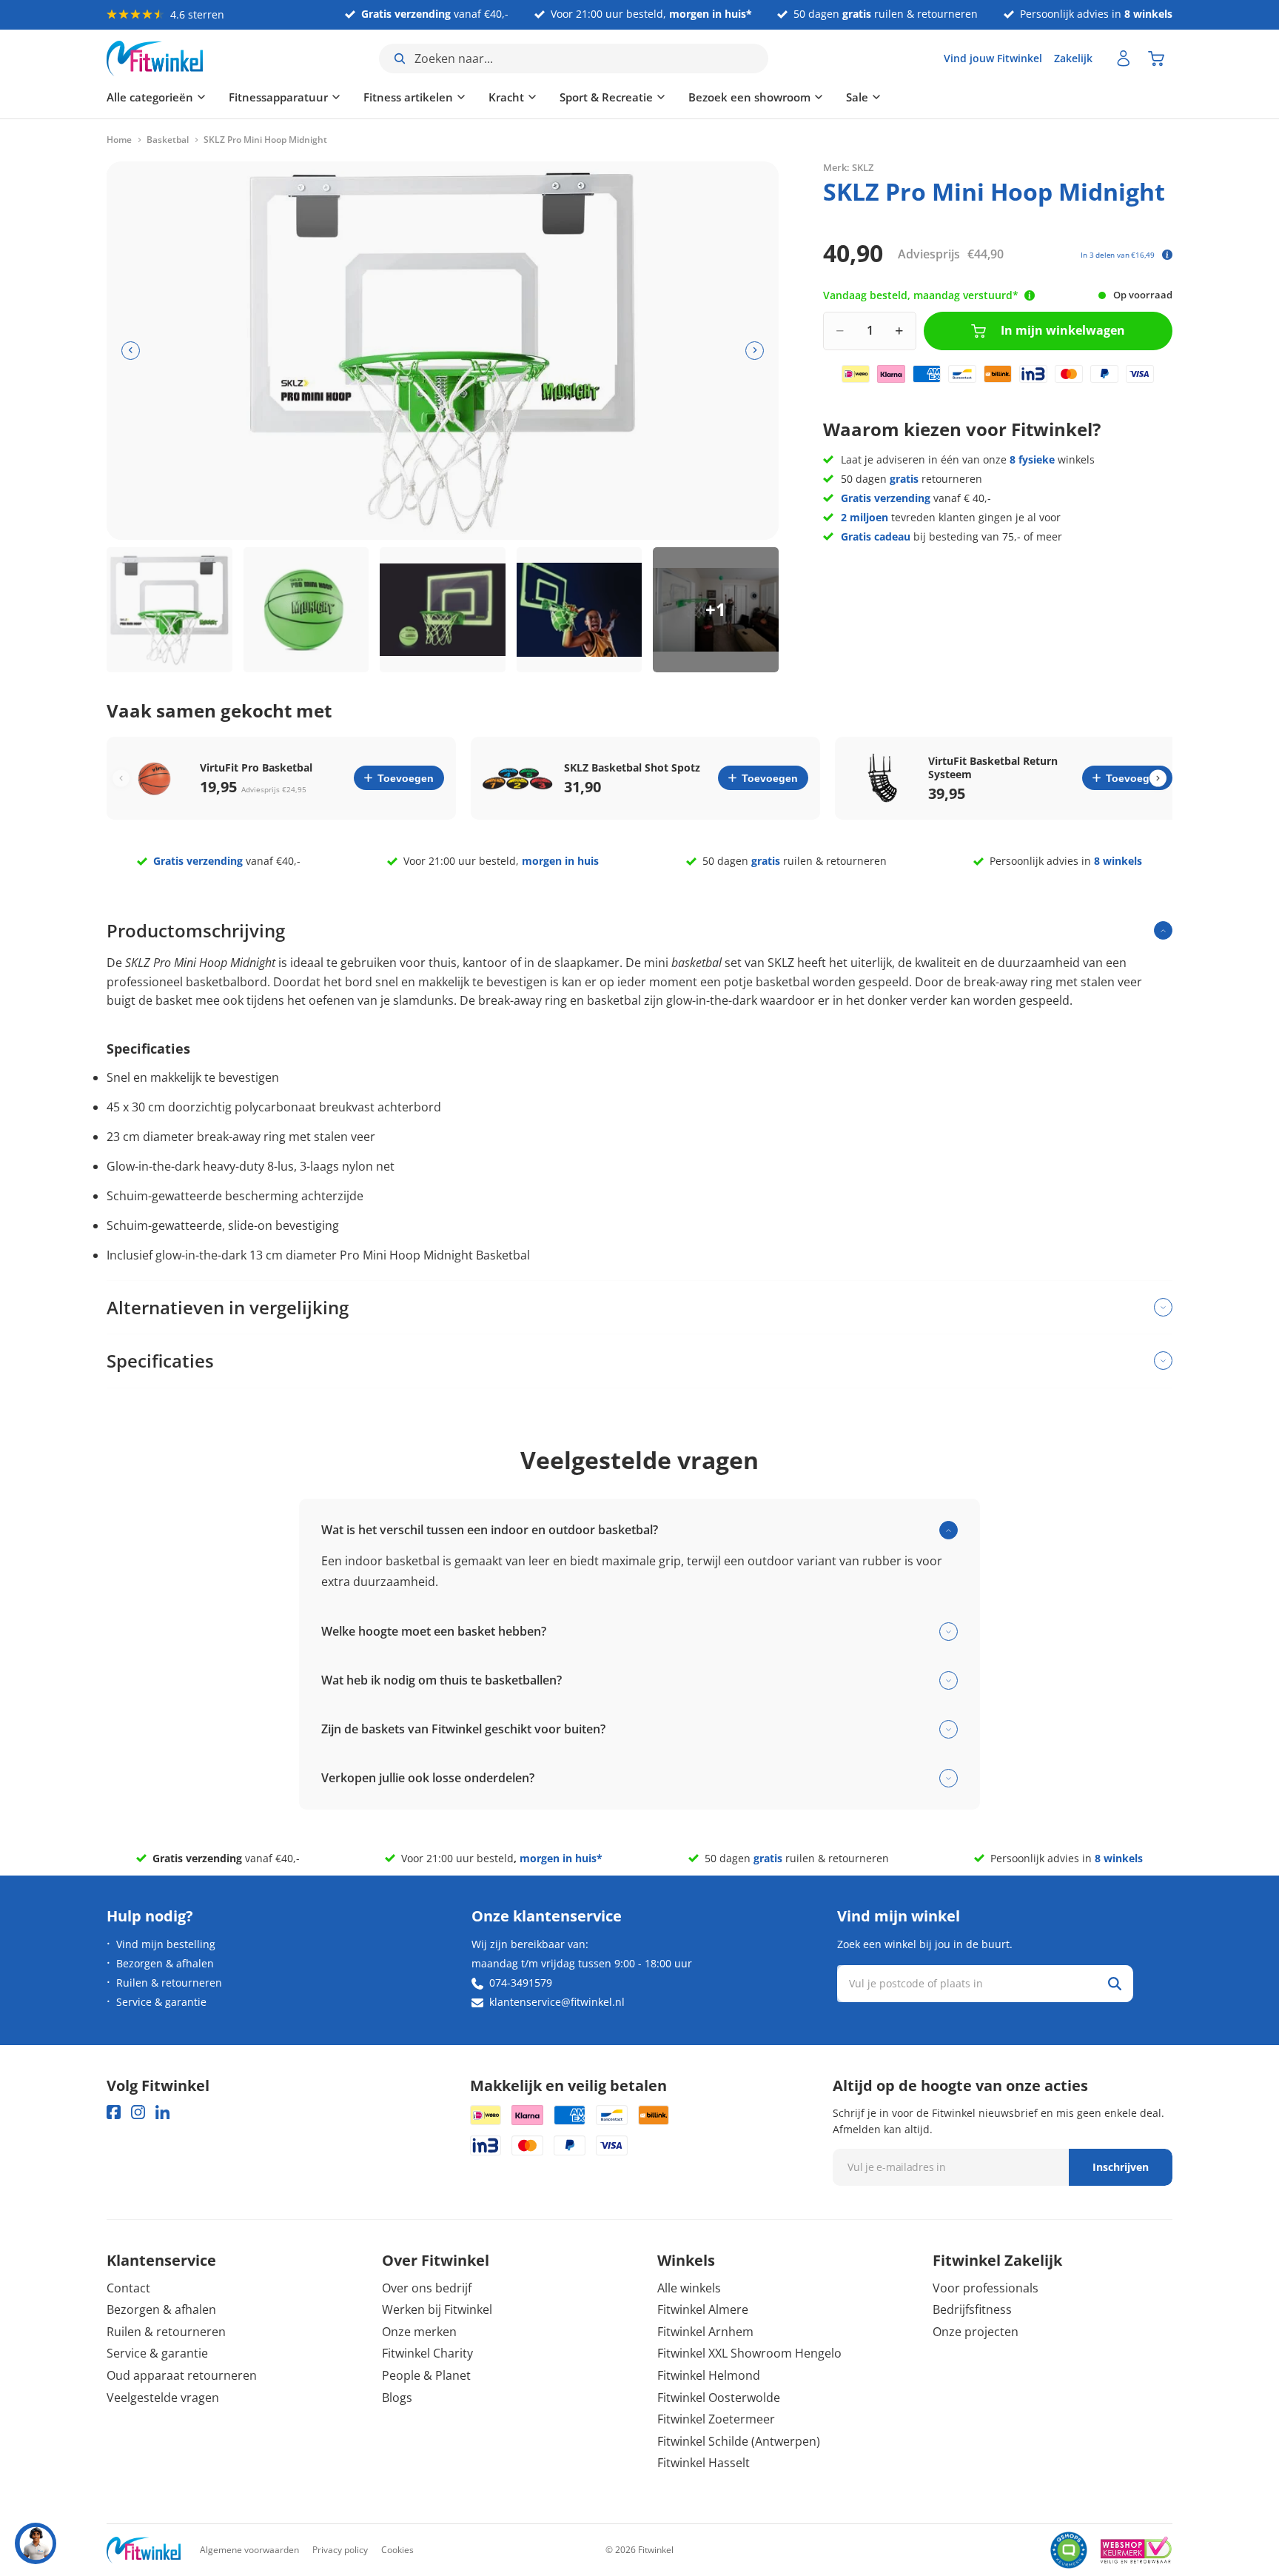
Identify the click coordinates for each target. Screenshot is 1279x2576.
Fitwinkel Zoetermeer (716, 2419)
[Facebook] (114, 2112)
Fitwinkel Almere (703, 2309)
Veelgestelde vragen (163, 2398)
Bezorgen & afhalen (165, 1963)
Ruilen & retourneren (169, 1983)
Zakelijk (1073, 58)
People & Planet (426, 2375)
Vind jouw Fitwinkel (993, 58)
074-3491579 (521, 1983)
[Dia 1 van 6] (169, 610)
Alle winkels (689, 2288)
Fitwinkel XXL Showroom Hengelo (749, 2353)
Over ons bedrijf (427, 2288)
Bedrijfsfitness (972, 2309)
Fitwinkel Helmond (709, 2375)
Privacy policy (340, 2550)
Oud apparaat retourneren (182, 2375)
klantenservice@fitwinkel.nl (557, 2002)
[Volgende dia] (755, 351)
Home (119, 140)
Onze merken (419, 2332)
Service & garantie (161, 2002)
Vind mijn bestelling (166, 1944)
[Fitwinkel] (144, 2550)
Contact (128, 2288)
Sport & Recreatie (606, 97)
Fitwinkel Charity (427, 2353)
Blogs (397, 2398)
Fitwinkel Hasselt (704, 2463)
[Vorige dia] (131, 351)
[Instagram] (138, 2112)
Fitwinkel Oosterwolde (719, 2398)
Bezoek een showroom (749, 97)
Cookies (397, 2550)
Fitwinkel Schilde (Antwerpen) (739, 2441)
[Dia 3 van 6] (443, 610)
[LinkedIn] (162, 2112)
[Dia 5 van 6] (716, 610)
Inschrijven (1121, 2167)
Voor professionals (986, 2288)
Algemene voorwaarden (249, 2550)
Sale (857, 97)
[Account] (1124, 58)
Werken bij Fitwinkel (437, 2309)
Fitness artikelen (408, 97)
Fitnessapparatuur (278, 97)
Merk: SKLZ (848, 167)
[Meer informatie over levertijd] (1030, 295)
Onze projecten (976, 2332)
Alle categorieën (150, 97)
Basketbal (168, 140)
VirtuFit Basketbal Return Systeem (993, 768)
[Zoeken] (1115, 1984)
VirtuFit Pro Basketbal (256, 768)
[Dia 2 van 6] (306, 610)
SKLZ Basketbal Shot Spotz (632, 768)
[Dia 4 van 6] (580, 610)
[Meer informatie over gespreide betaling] (1167, 255)
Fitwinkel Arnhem (705, 2332)
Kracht (506, 97)
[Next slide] (1158, 778)
